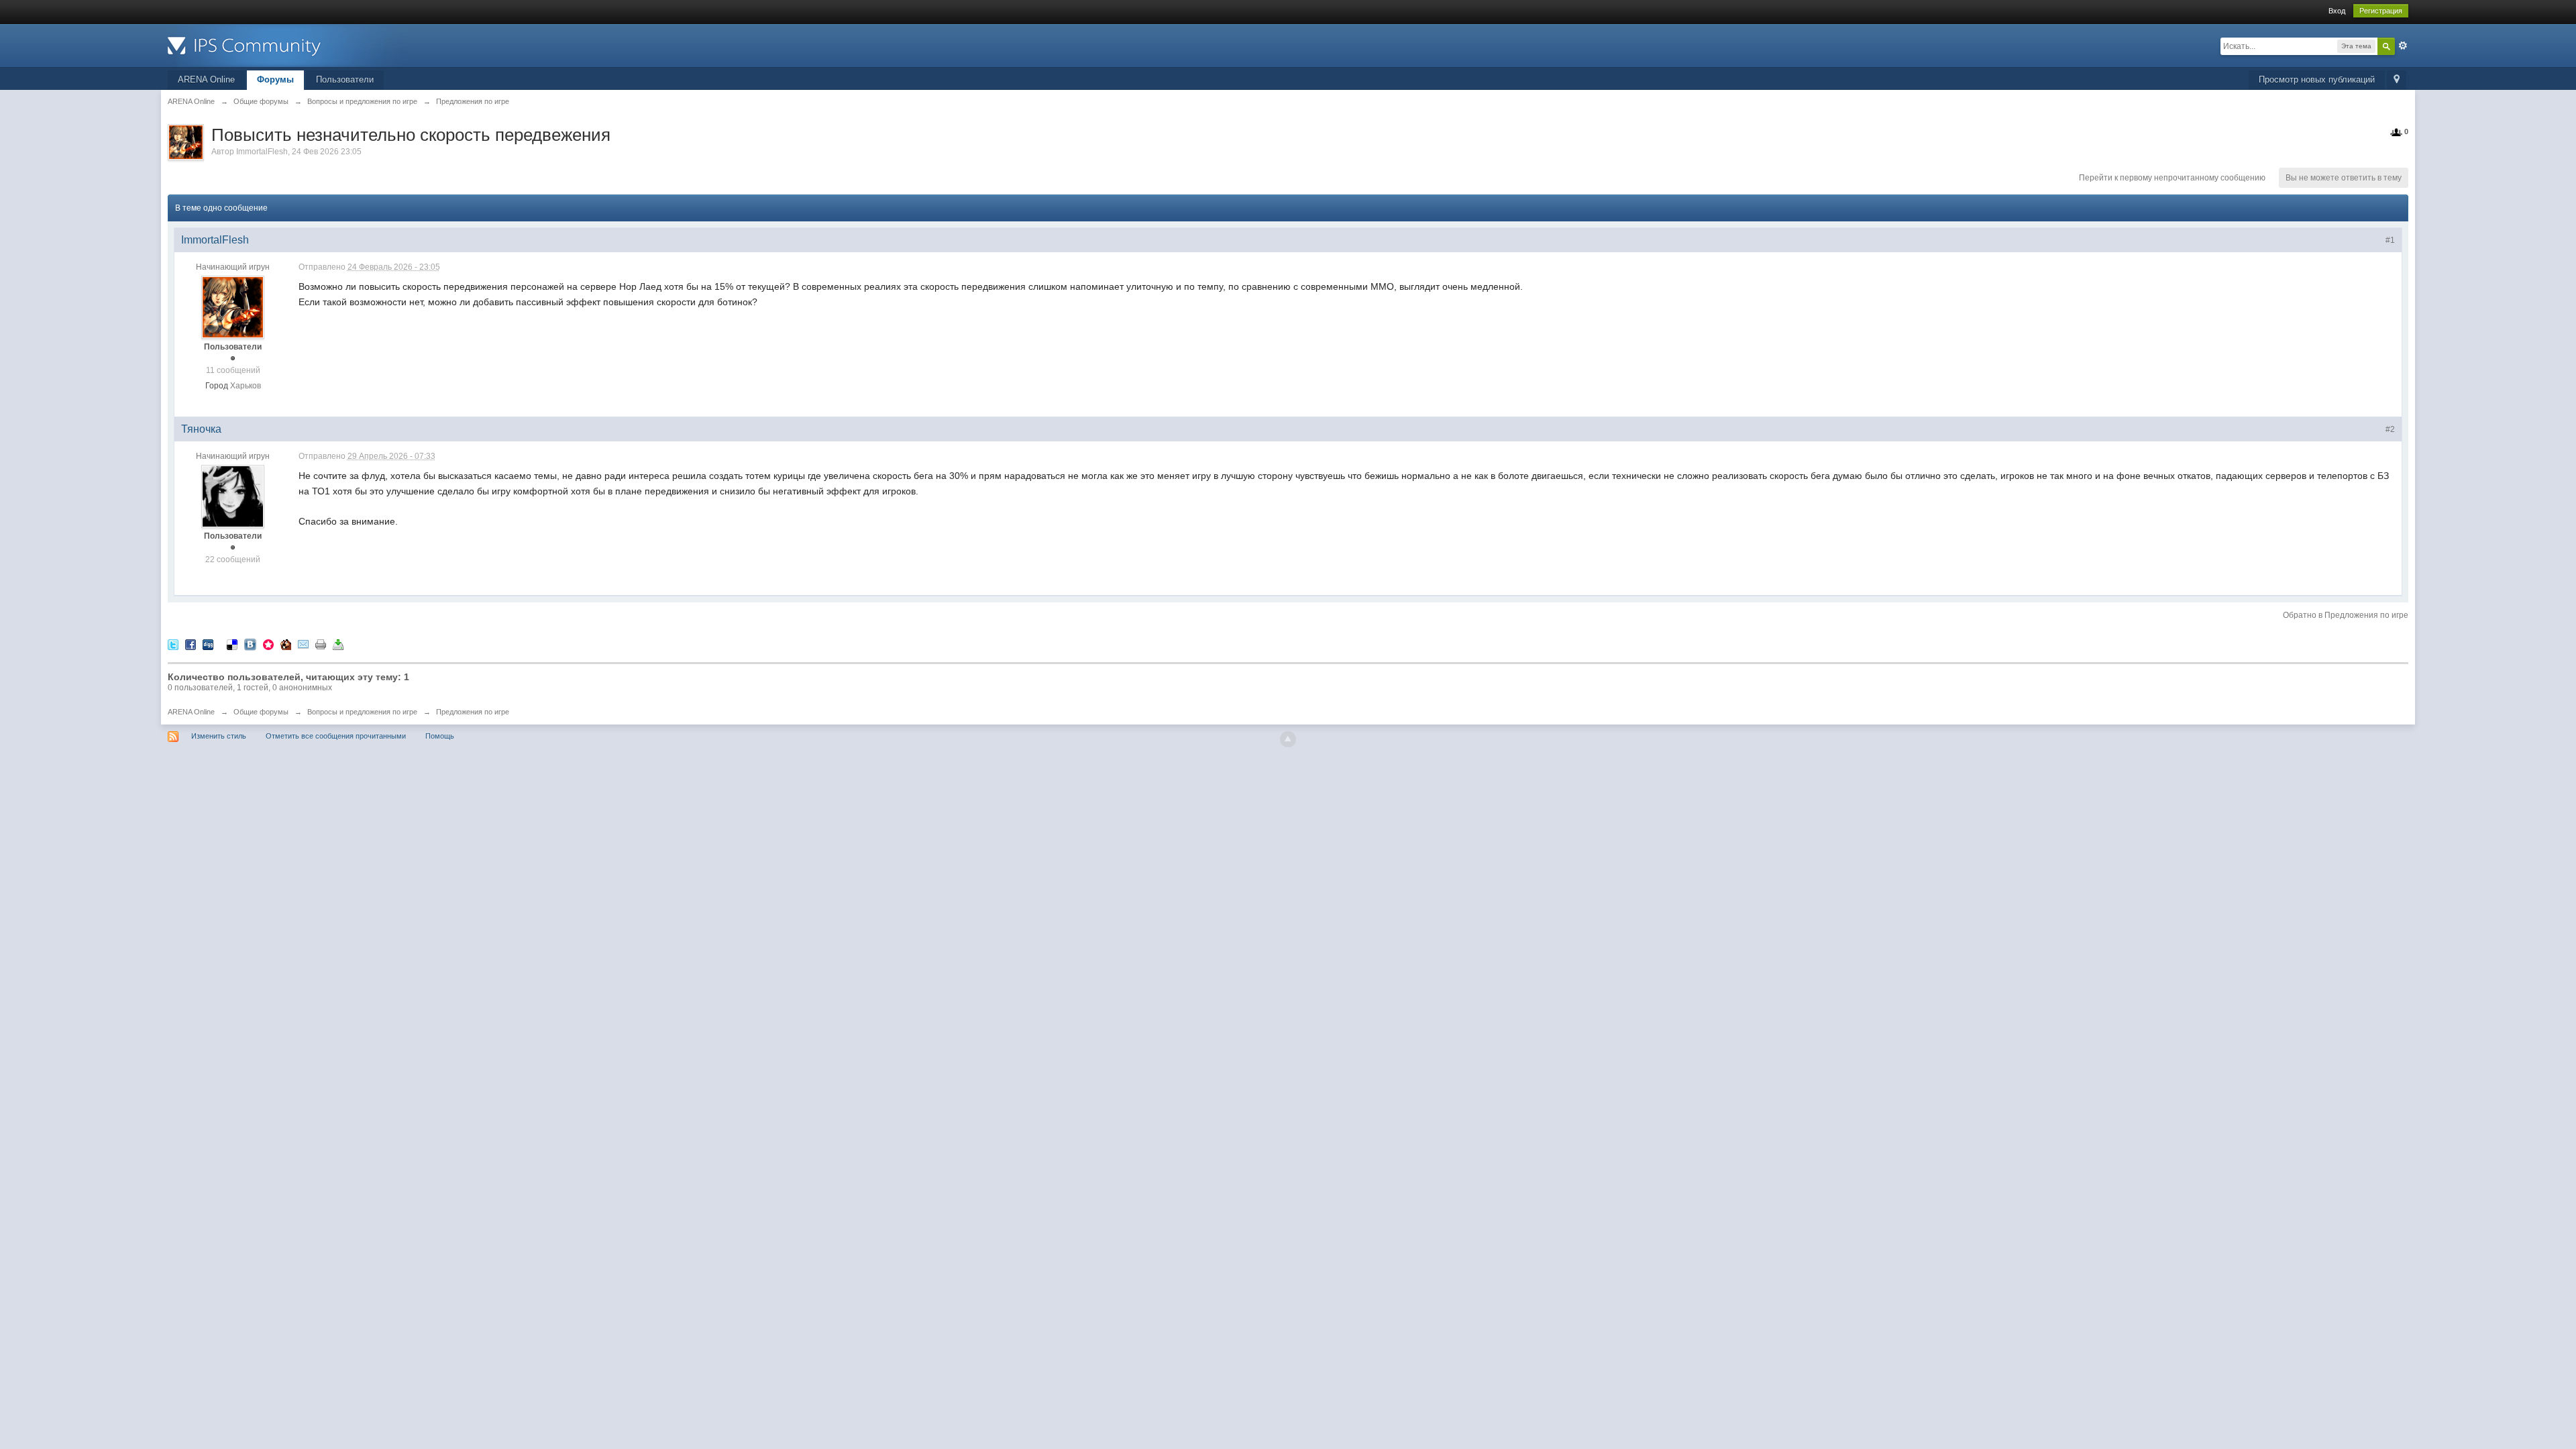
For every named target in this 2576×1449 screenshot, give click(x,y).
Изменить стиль (219, 736)
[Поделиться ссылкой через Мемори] (268, 644)
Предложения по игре (473, 712)
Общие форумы (261, 712)
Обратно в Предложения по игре (2346, 615)
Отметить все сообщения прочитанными (336, 736)
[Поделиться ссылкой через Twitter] (173, 644)
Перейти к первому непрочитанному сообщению (2172, 178)
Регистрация (2381, 11)
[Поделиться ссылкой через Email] (303, 644)
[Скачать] (338, 644)
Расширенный (2403, 46)
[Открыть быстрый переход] (2397, 80)
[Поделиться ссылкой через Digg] (208, 644)
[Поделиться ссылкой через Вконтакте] (250, 644)
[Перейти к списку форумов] (288, 45)
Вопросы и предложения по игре (362, 712)
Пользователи (345, 79)
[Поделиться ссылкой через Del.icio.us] (232, 644)
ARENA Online (206, 79)
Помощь (440, 736)
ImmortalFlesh (262, 152)
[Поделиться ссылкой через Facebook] (191, 644)
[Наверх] (1288, 739)
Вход (2337, 11)
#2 (2390, 429)
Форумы (275, 79)
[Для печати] (321, 644)
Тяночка (201, 429)
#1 (2390, 240)
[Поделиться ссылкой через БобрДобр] (286, 644)
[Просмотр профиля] (233, 307)
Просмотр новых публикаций (2317, 79)
